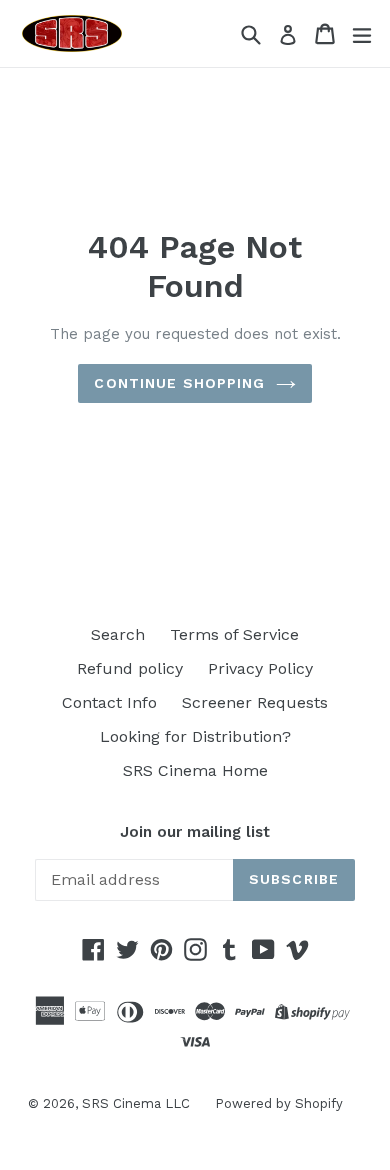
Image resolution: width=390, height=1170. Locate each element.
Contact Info (109, 702)
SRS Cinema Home (195, 770)
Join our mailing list (195, 832)
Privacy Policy (260, 668)
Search (118, 634)
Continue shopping (179, 383)
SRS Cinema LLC (136, 1103)
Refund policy (130, 668)
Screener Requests (255, 702)
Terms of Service (234, 634)
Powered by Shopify (279, 1103)
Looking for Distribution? (195, 736)
